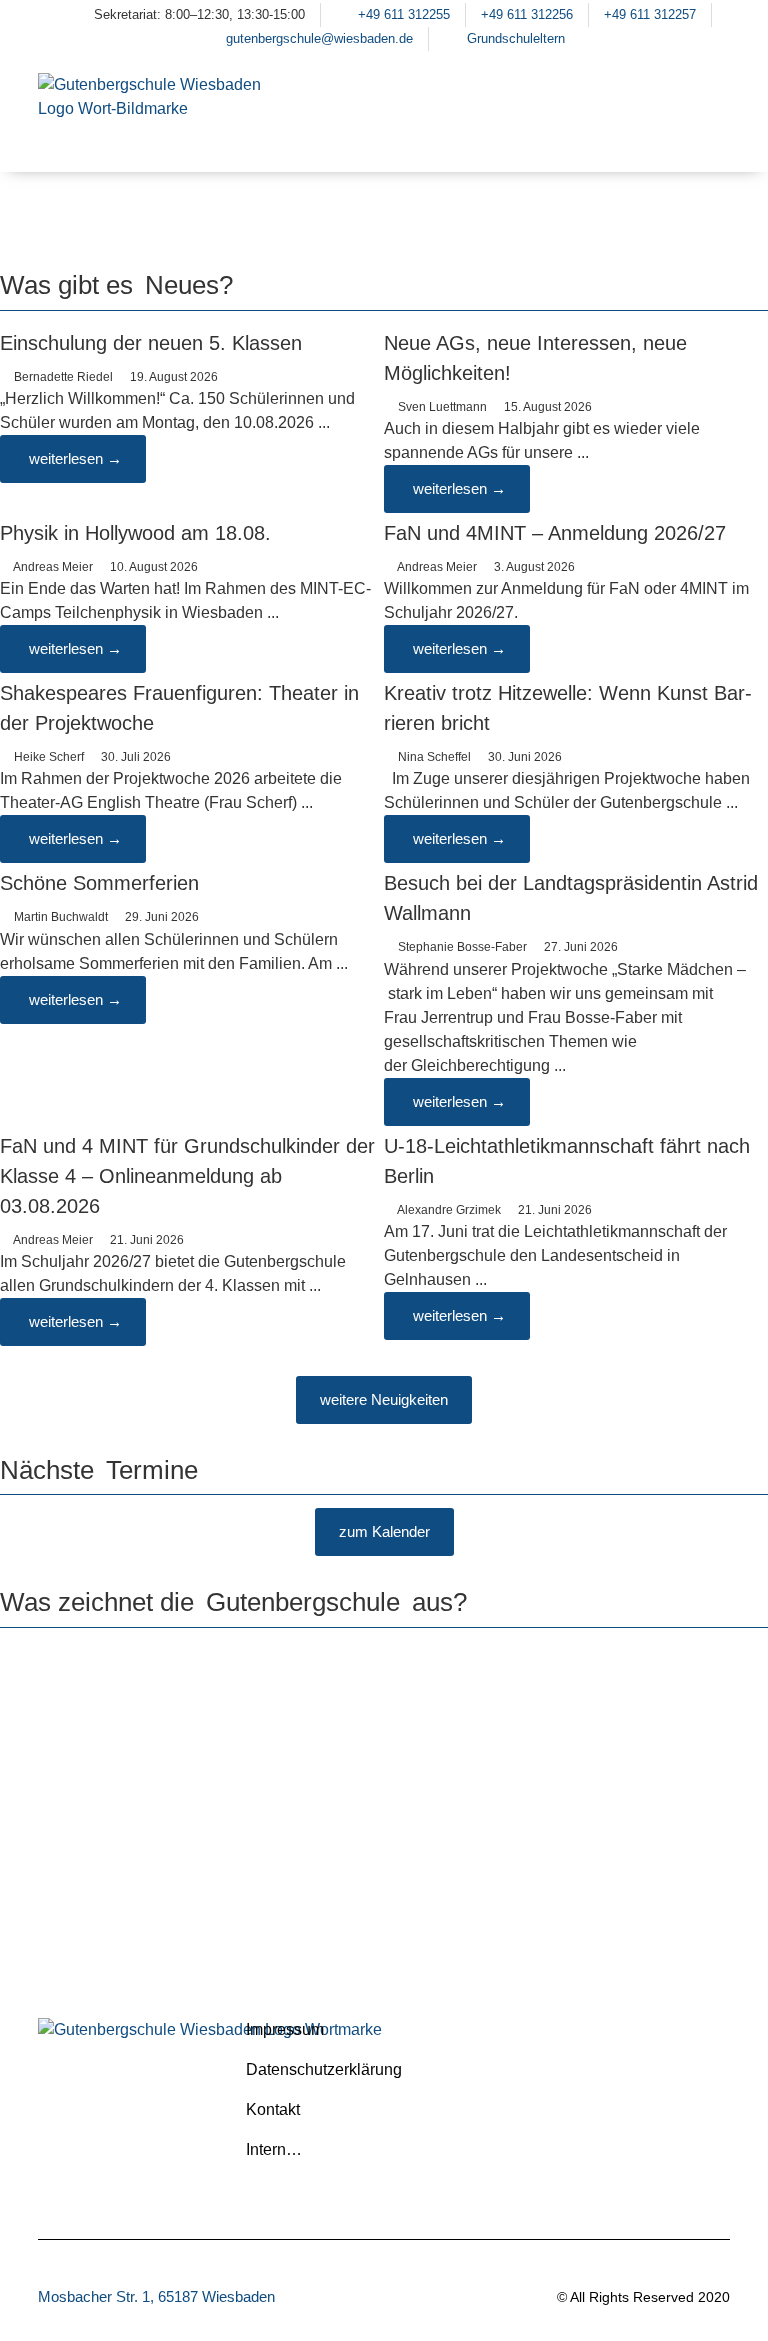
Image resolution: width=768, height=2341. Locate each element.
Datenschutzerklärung (324, 2069)
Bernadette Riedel (63, 377)
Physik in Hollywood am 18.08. (135, 533)
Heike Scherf (49, 757)
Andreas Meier (53, 567)
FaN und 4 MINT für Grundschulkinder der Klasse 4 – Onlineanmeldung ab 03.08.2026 (187, 1176)
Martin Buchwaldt (61, 917)
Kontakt (273, 2109)
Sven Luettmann (442, 407)
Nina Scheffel (434, 757)
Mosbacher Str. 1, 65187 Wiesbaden (156, 2296)
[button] (705, 138)
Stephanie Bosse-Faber (462, 947)
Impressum (285, 2029)
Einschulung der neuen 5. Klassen (151, 343)
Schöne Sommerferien (99, 883)
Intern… (274, 2149)
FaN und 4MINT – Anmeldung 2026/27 (555, 533)
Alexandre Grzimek (449, 1210)
